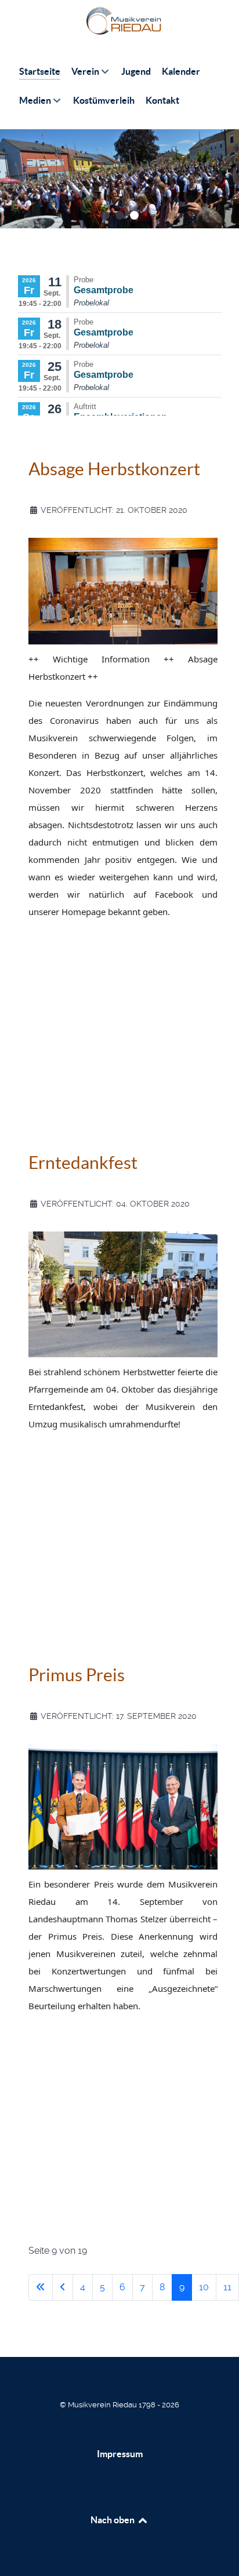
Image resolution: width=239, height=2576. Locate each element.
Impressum (120, 2454)
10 (204, 2287)
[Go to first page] (41, 2287)
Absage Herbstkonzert (114, 469)
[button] (105, 215)
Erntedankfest (83, 1163)
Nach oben (113, 2520)
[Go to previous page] (63, 2287)
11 (227, 2287)
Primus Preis (77, 1675)
